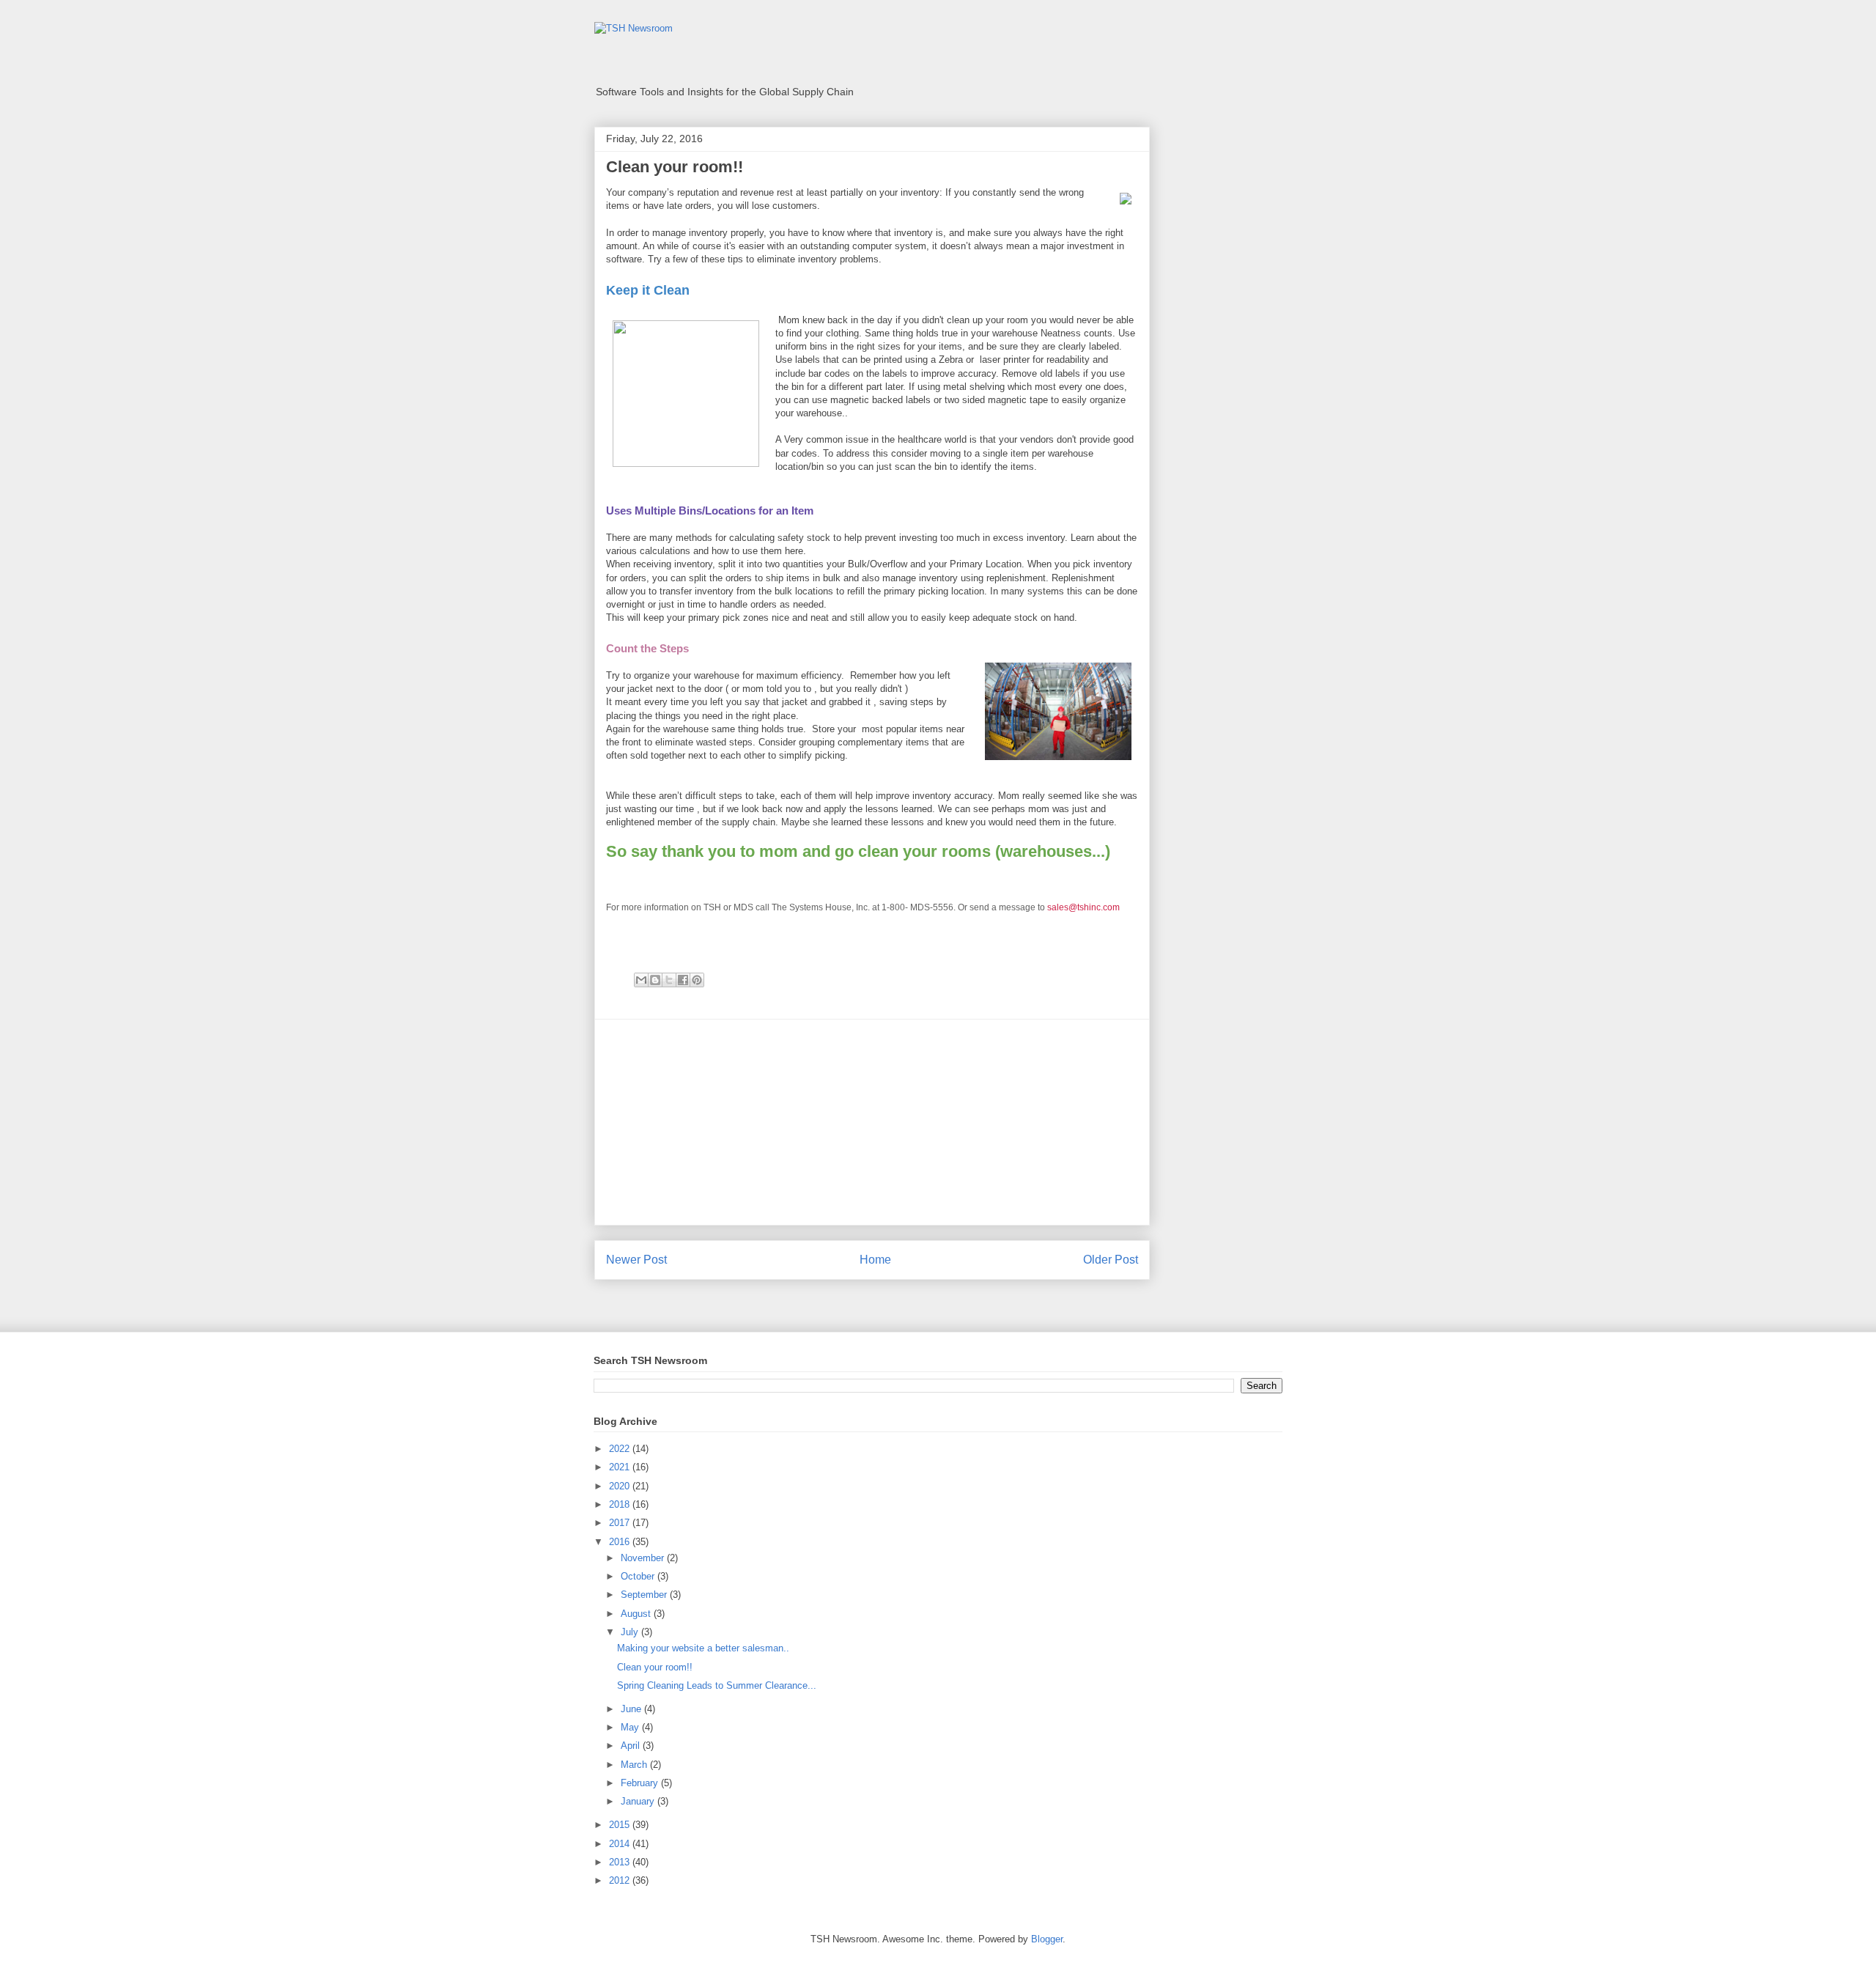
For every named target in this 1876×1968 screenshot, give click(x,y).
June (632, 1709)
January (639, 1801)
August (637, 1614)
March (635, 1765)
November (644, 1558)
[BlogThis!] (655, 980)
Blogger (1047, 1939)
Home (875, 1260)
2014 (621, 1844)
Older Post (1111, 1260)
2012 (621, 1880)
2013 (621, 1862)
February (641, 1783)
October (639, 1576)
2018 (621, 1504)
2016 (621, 1542)
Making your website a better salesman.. (703, 1648)
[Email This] (641, 980)
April (632, 1746)
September (645, 1595)
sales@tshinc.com (1083, 907)
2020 (621, 1486)
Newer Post (636, 1260)
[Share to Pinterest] (697, 980)
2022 (621, 1449)
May (631, 1727)
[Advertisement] (872, 1122)
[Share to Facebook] (683, 980)
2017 (621, 1523)
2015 (621, 1825)
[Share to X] (669, 980)
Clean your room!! (655, 1667)
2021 (621, 1467)
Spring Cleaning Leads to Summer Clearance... (717, 1685)
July (631, 1632)
